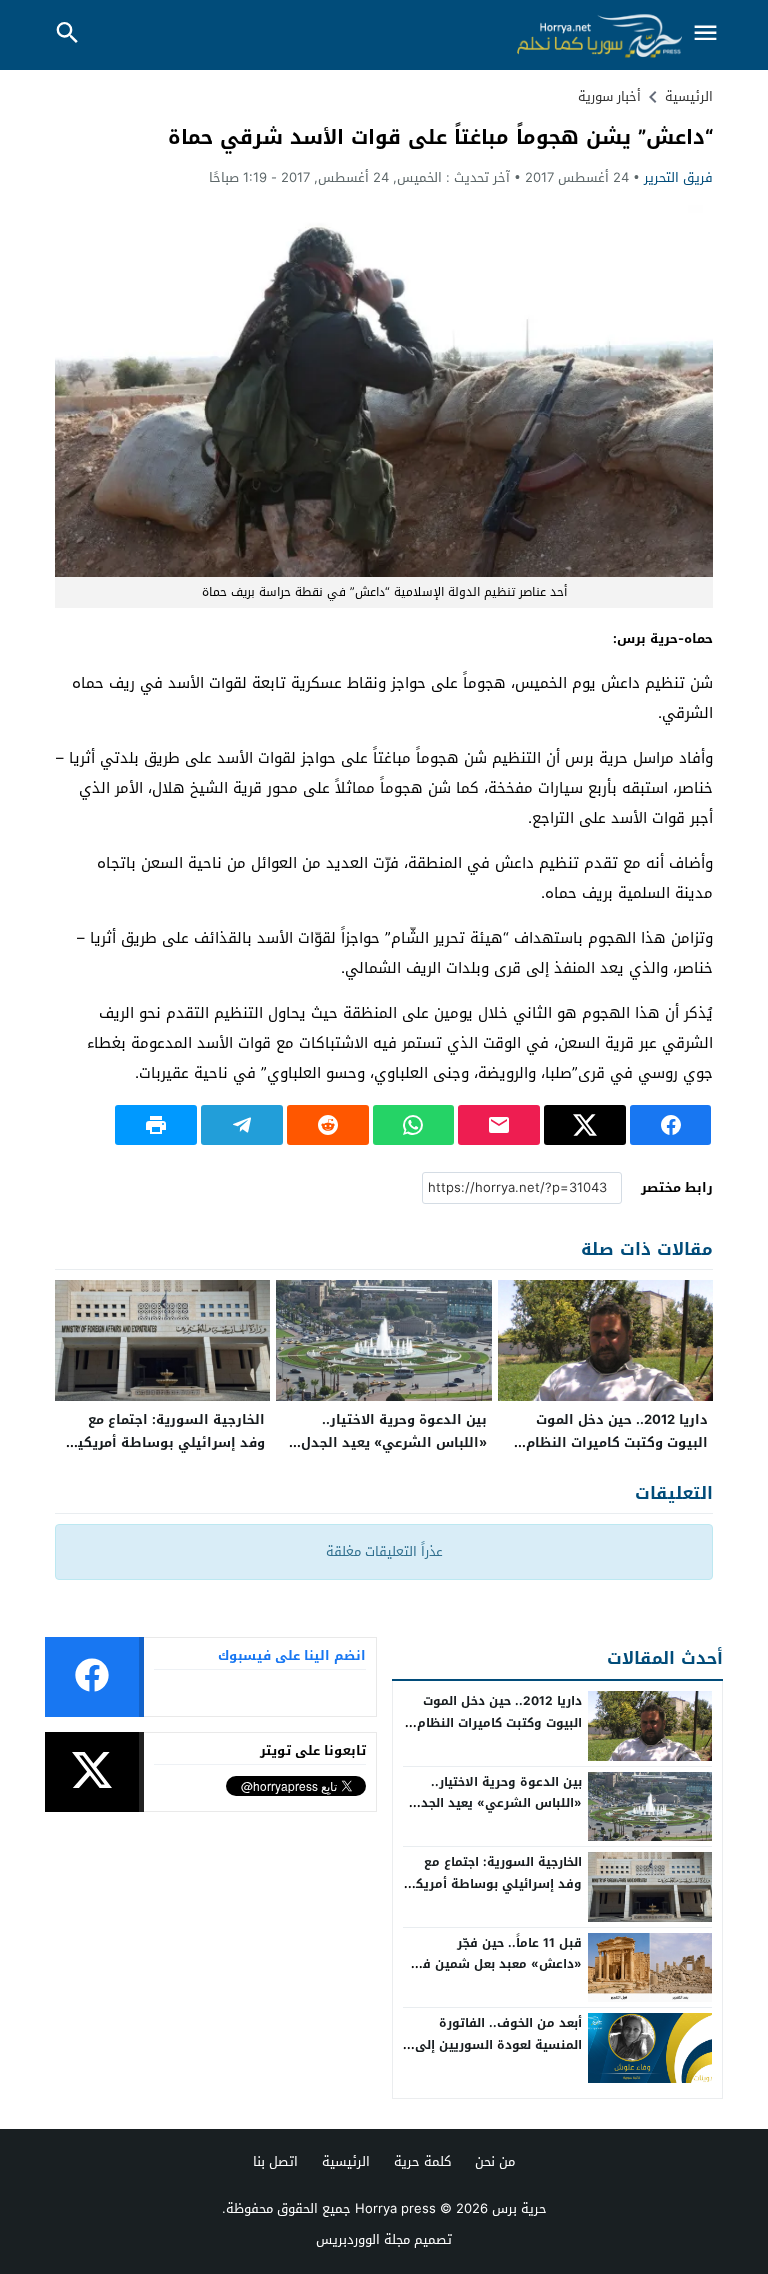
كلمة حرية (422, 2161)
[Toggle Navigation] (706, 34)
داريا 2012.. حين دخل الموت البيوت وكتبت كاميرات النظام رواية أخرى (617, 1442)
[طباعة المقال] (156, 1125)
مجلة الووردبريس (363, 2239)
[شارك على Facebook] (671, 1125)
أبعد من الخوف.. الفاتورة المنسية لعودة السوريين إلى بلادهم (498, 2044)
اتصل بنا (275, 2161)
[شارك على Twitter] (585, 1125)
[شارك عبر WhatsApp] (414, 1125)
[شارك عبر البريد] (499, 1125)
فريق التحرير (678, 177)
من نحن (495, 2161)
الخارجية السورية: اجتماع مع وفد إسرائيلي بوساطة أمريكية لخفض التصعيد (167, 1442)
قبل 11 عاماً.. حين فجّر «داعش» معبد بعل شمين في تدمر (496, 1964)
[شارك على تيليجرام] (242, 1125)
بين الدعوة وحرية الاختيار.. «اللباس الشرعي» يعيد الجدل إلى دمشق (394, 1442)
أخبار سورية (609, 96)
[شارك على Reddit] (328, 1125)
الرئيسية (346, 2161)
